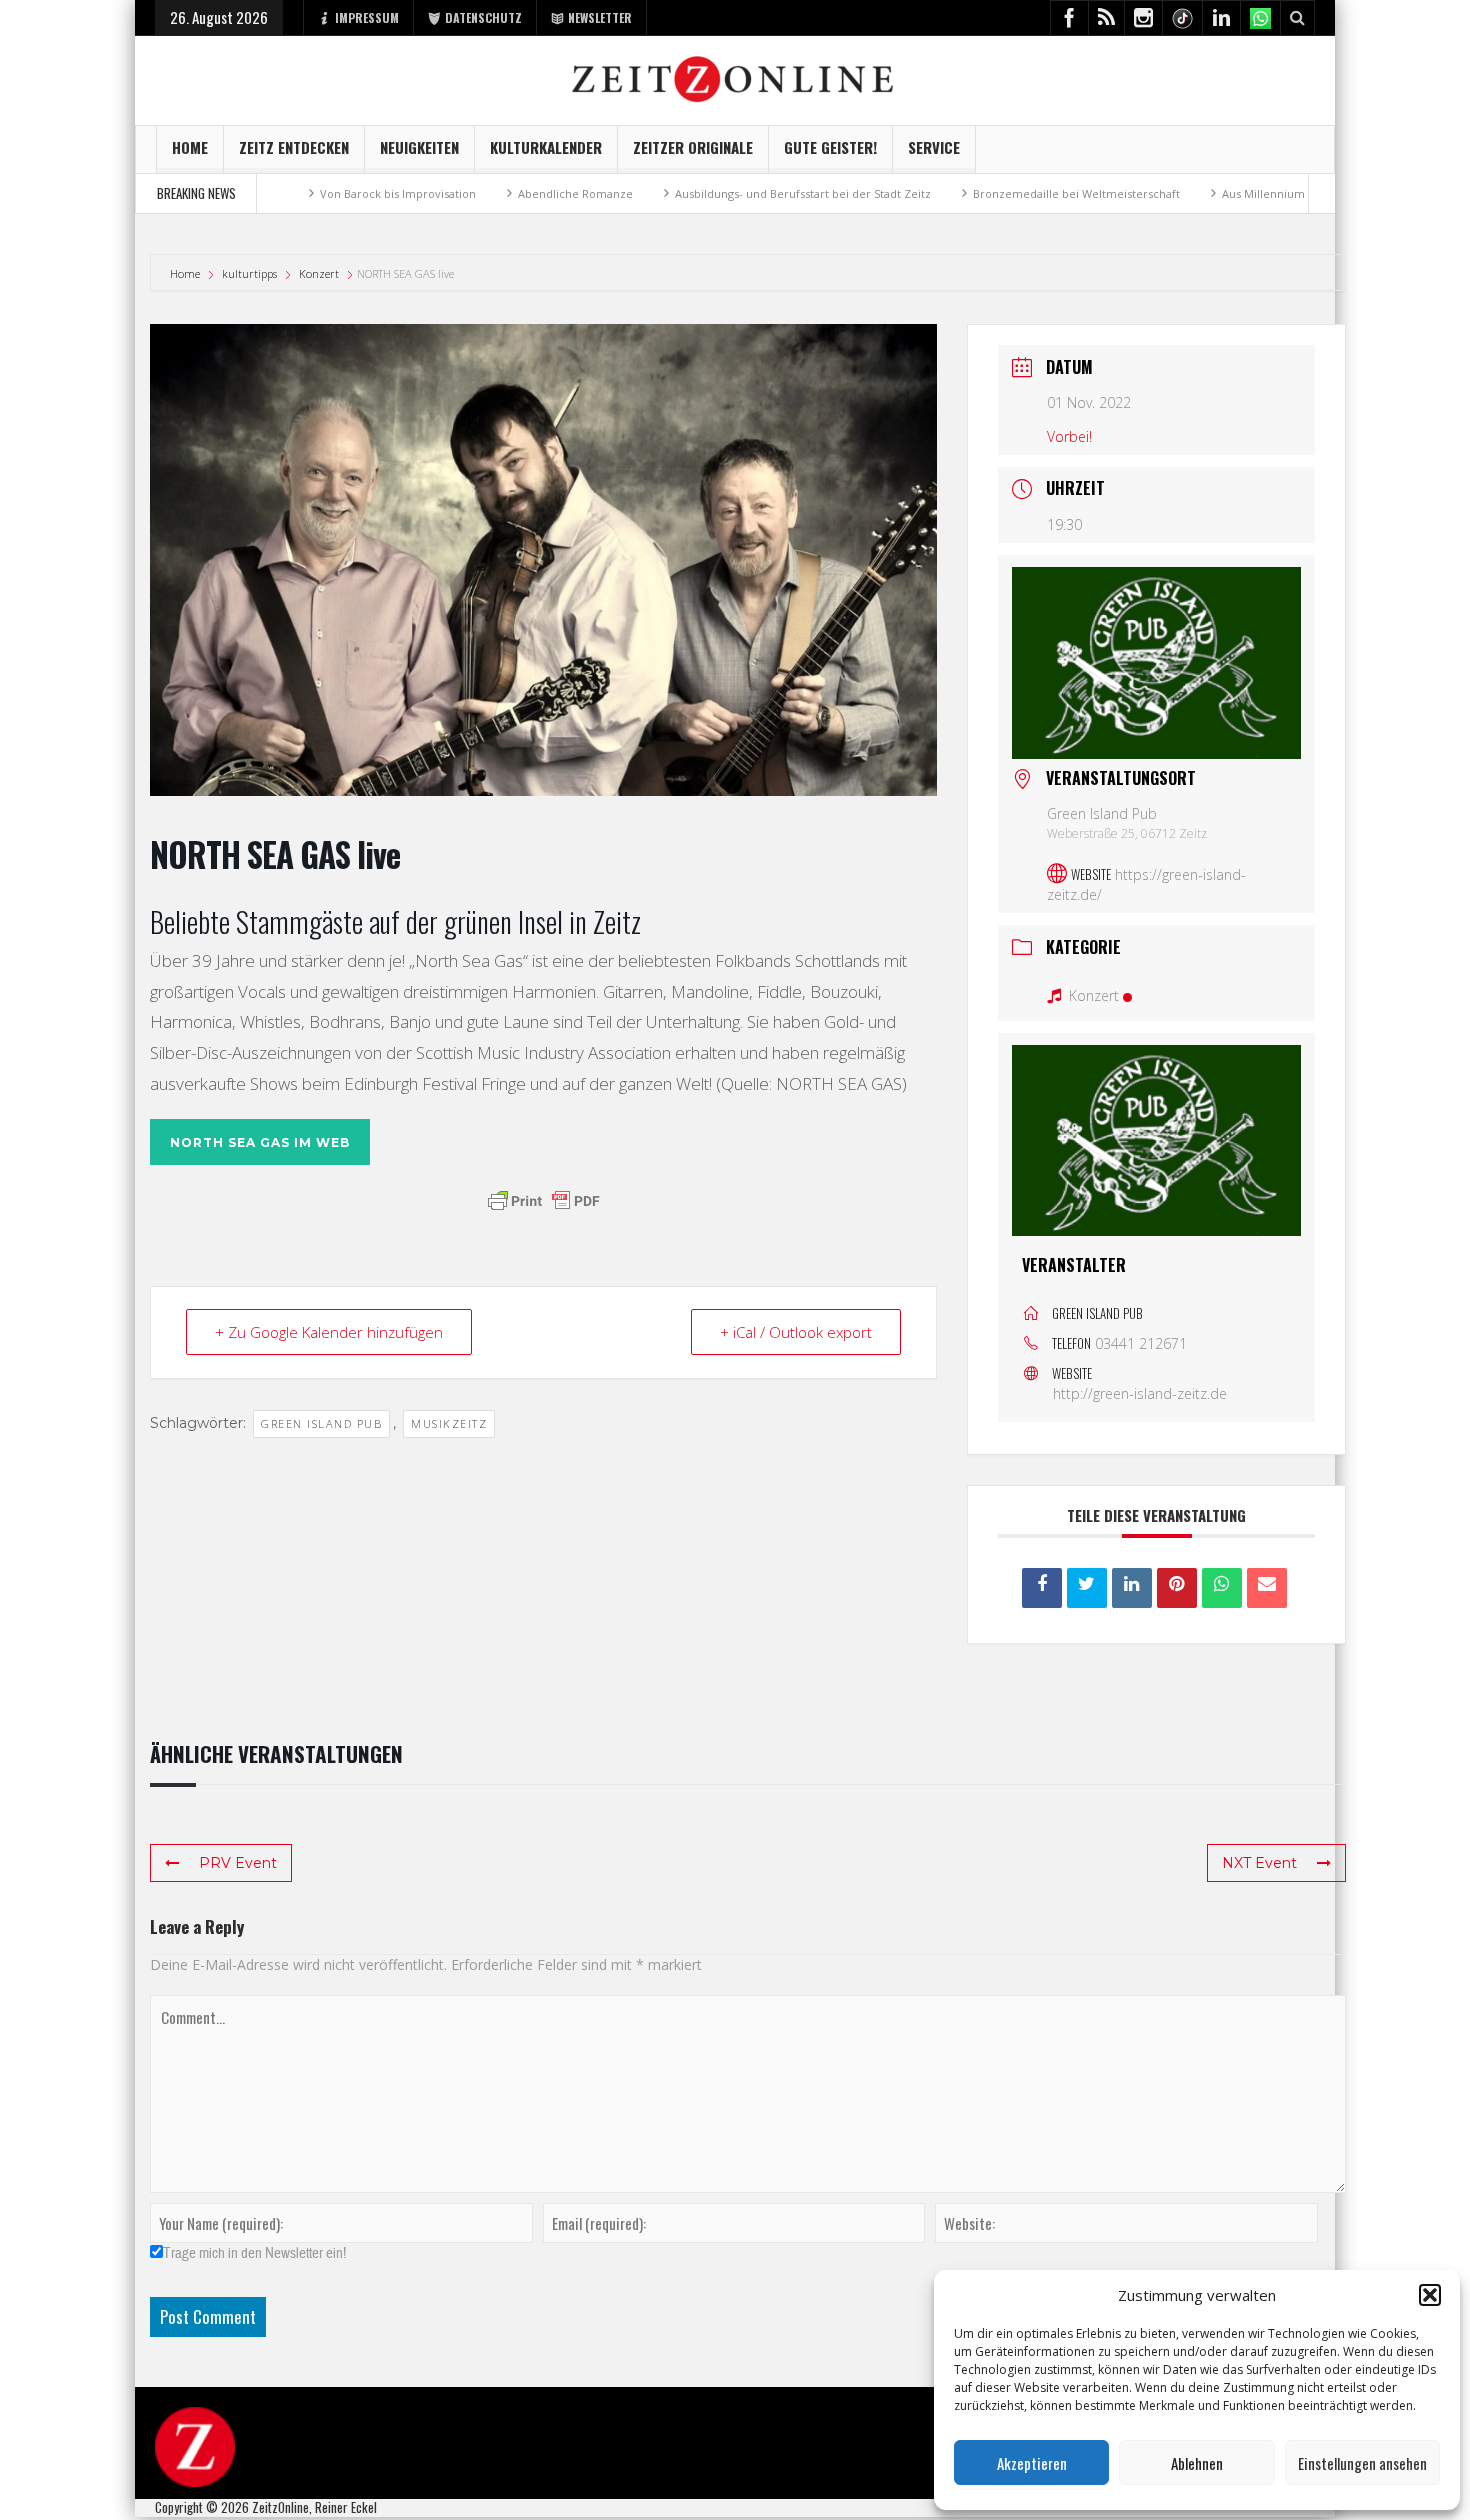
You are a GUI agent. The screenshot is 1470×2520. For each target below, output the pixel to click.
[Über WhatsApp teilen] (1222, 1588)
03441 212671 (1141, 1343)
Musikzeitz (449, 1423)
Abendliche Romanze (480, 193)
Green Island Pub (321, 1423)
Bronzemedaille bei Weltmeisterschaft (981, 193)
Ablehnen (1197, 2463)
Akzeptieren (1032, 2463)
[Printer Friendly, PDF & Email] (544, 1201)
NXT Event (1259, 1863)
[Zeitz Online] (735, 77)
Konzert (319, 273)
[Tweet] (1087, 1588)
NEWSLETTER (600, 17)
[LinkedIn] (1132, 1588)
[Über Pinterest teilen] (1177, 1588)
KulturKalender (546, 147)
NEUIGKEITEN (419, 147)
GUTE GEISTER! (830, 147)
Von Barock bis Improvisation (303, 193)
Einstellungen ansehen (1362, 2463)
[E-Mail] (1267, 1588)
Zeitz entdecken (294, 147)
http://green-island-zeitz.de (1140, 1393)
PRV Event (238, 1863)
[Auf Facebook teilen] (1042, 1588)
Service (934, 147)
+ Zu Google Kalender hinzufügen (329, 1332)
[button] (1430, 2295)
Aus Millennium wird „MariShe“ (1210, 193)
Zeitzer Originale (693, 147)
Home (190, 147)
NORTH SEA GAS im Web (260, 1142)
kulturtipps (249, 273)
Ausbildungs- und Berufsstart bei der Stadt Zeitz (708, 193)
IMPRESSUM (367, 17)
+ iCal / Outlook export (796, 1332)
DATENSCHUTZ (483, 17)
